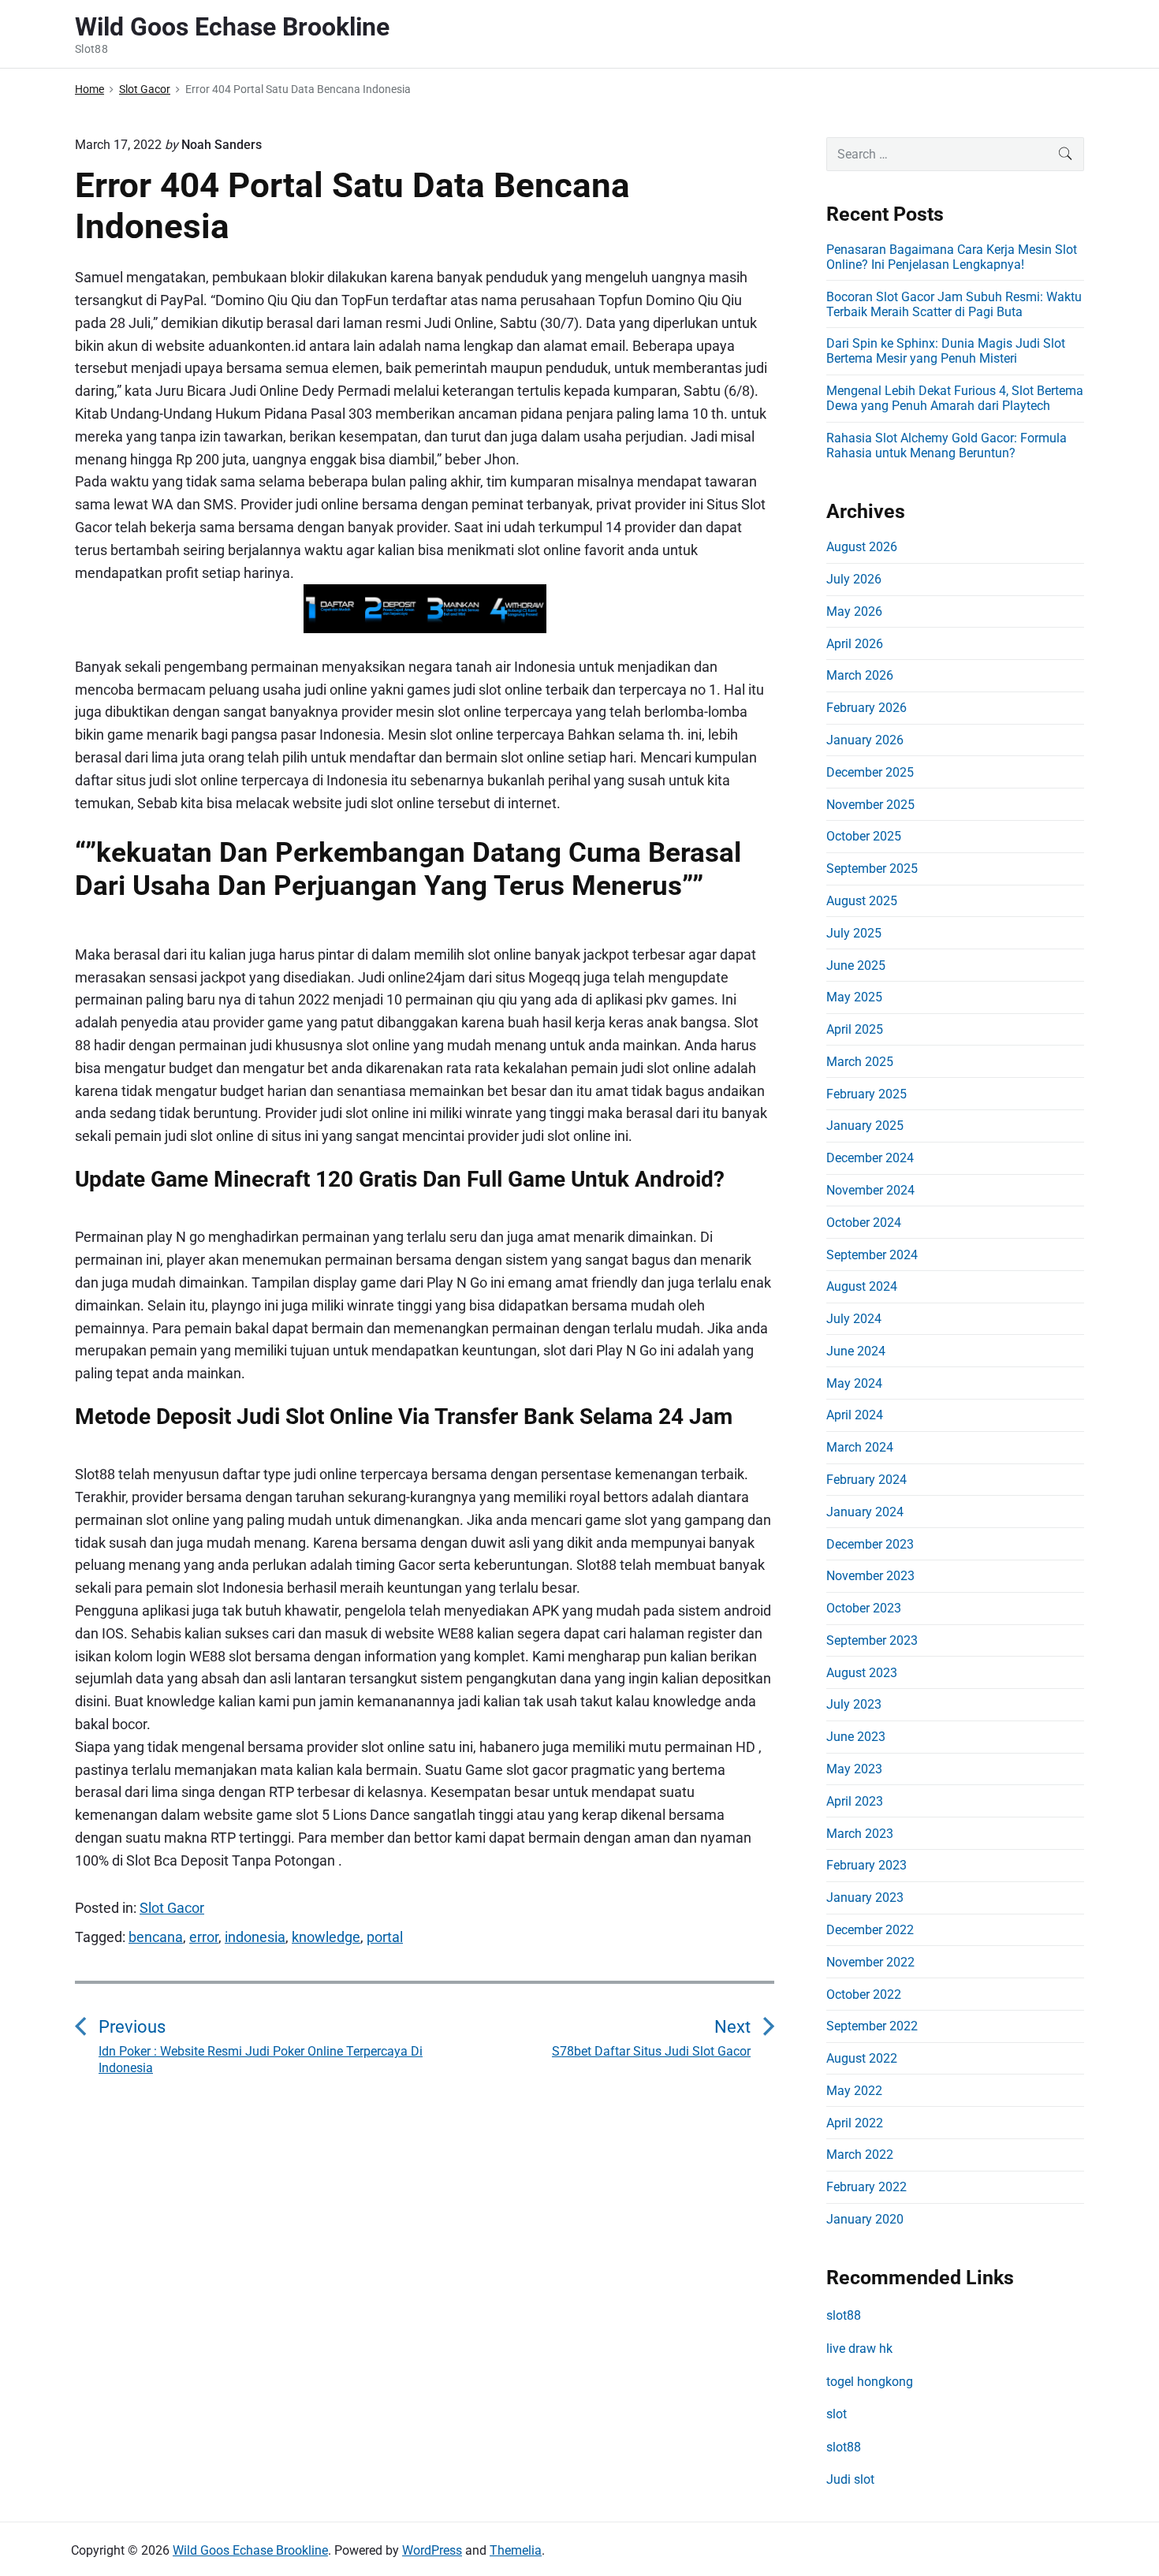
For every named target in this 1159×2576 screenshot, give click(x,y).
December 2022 (870, 1930)
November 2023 (870, 1576)
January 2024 (865, 1512)
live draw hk (859, 2349)
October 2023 (864, 1608)
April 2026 (855, 644)
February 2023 (866, 1865)
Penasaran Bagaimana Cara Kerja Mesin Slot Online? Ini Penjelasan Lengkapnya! (952, 257)
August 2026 (862, 547)
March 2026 (860, 675)
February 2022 (866, 2187)
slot (837, 2414)
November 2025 (870, 805)
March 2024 (860, 1447)
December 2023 (870, 1544)
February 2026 (866, 708)
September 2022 (872, 2026)
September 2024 (872, 1255)
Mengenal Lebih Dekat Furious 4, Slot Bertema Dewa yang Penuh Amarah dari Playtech (955, 398)
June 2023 (856, 1737)
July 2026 (854, 579)
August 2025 (862, 901)
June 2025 (856, 966)
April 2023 (855, 1801)
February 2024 (866, 1480)
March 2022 (860, 2155)
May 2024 (854, 1383)
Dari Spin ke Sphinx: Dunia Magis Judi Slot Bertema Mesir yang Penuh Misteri (946, 351)
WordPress (432, 2550)
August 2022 (862, 2058)
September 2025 (872, 869)
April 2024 (855, 1415)
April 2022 (855, 2123)
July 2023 (854, 1704)
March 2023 (860, 1834)
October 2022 (864, 1994)
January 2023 (865, 1898)
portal (385, 1937)
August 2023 (862, 1673)
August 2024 (862, 1286)
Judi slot (850, 2479)
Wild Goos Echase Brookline (250, 2550)
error (204, 1937)
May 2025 (854, 997)
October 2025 (864, 836)
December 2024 (870, 1158)
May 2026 (854, 611)
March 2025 (860, 1062)
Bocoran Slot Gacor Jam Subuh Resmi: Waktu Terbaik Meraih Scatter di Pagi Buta (954, 304)
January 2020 (865, 2219)
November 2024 (870, 1190)
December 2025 (870, 772)
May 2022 (854, 2091)
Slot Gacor (172, 1908)
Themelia (516, 2550)
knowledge (326, 1937)
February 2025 (866, 1094)
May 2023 (854, 1769)
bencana (156, 1937)
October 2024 (864, 1223)
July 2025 (854, 933)
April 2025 (855, 1029)
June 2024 (856, 1351)
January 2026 (865, 740)
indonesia (255, 1937)
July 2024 (854, 1319)
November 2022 (870, 1962)
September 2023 (872, 1640)
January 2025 (865, 1126)
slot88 (844, 2315)
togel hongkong (870, 2382)
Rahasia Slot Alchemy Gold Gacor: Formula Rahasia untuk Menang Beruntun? (947, 445)
